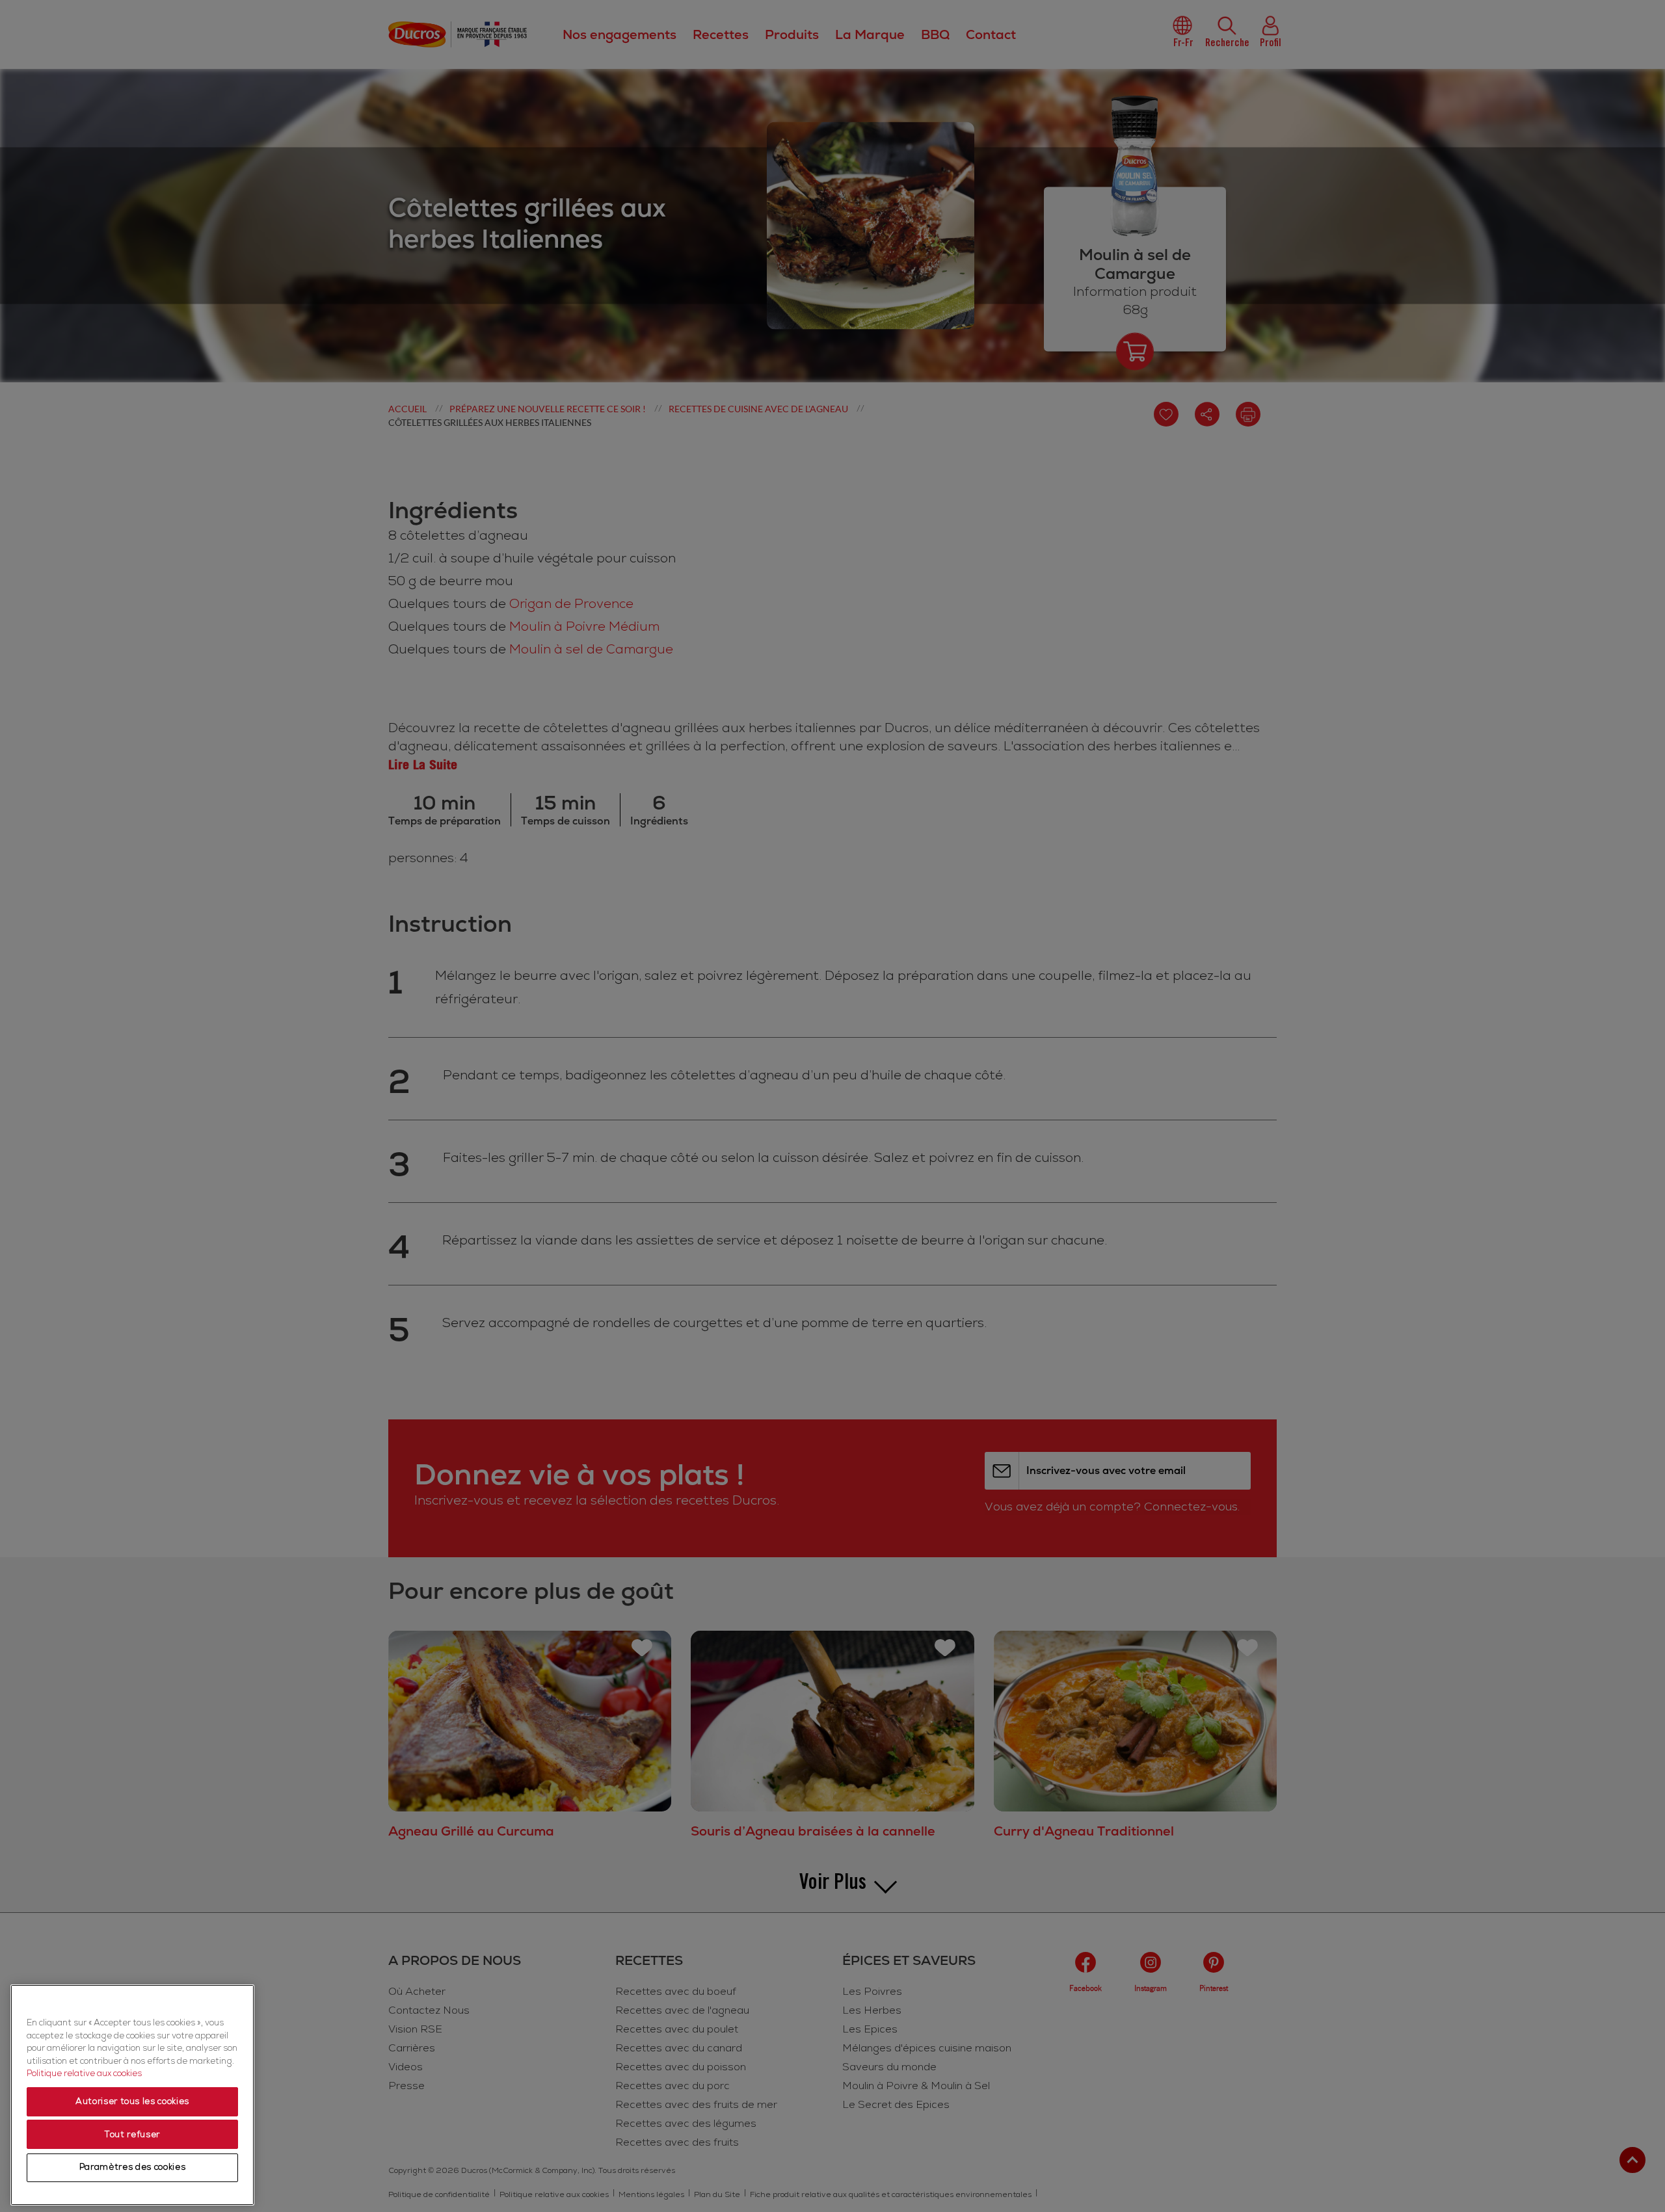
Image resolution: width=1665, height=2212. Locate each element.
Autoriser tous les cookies (132, 2102)
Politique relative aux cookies (84, 2074)
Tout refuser (132, 2135)
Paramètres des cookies (132, 2168)
